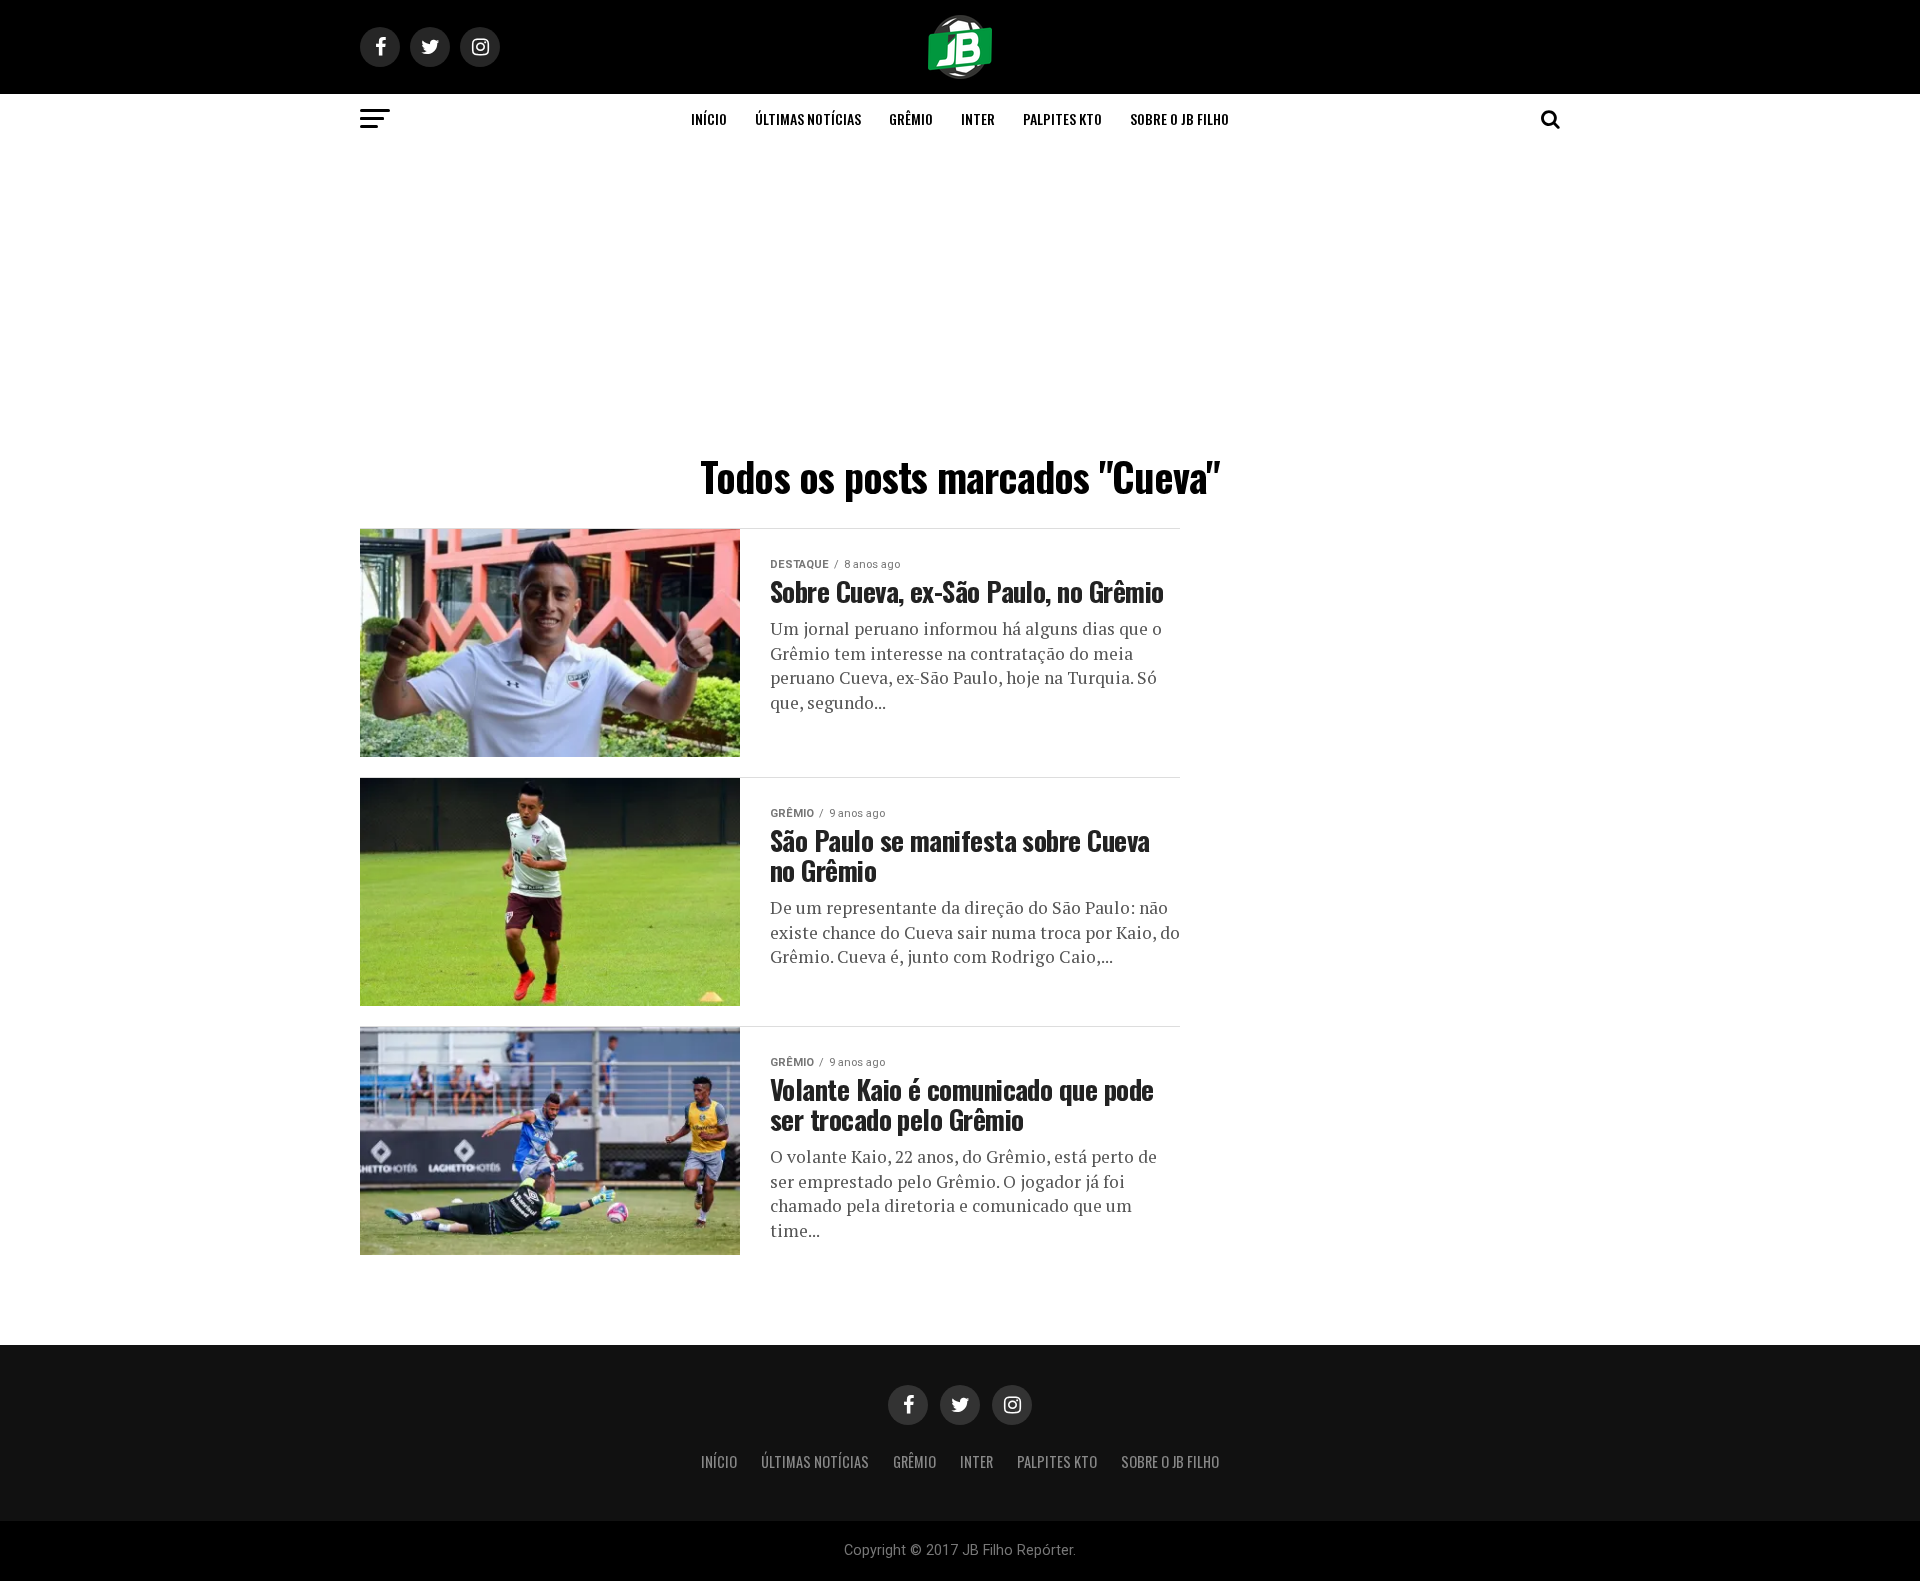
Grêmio (911, 118)
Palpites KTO (1062, 118)
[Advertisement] (960, 294)
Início (709, 118)
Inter (978, 118)
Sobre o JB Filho (1179, 118)
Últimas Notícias (808, 118)
